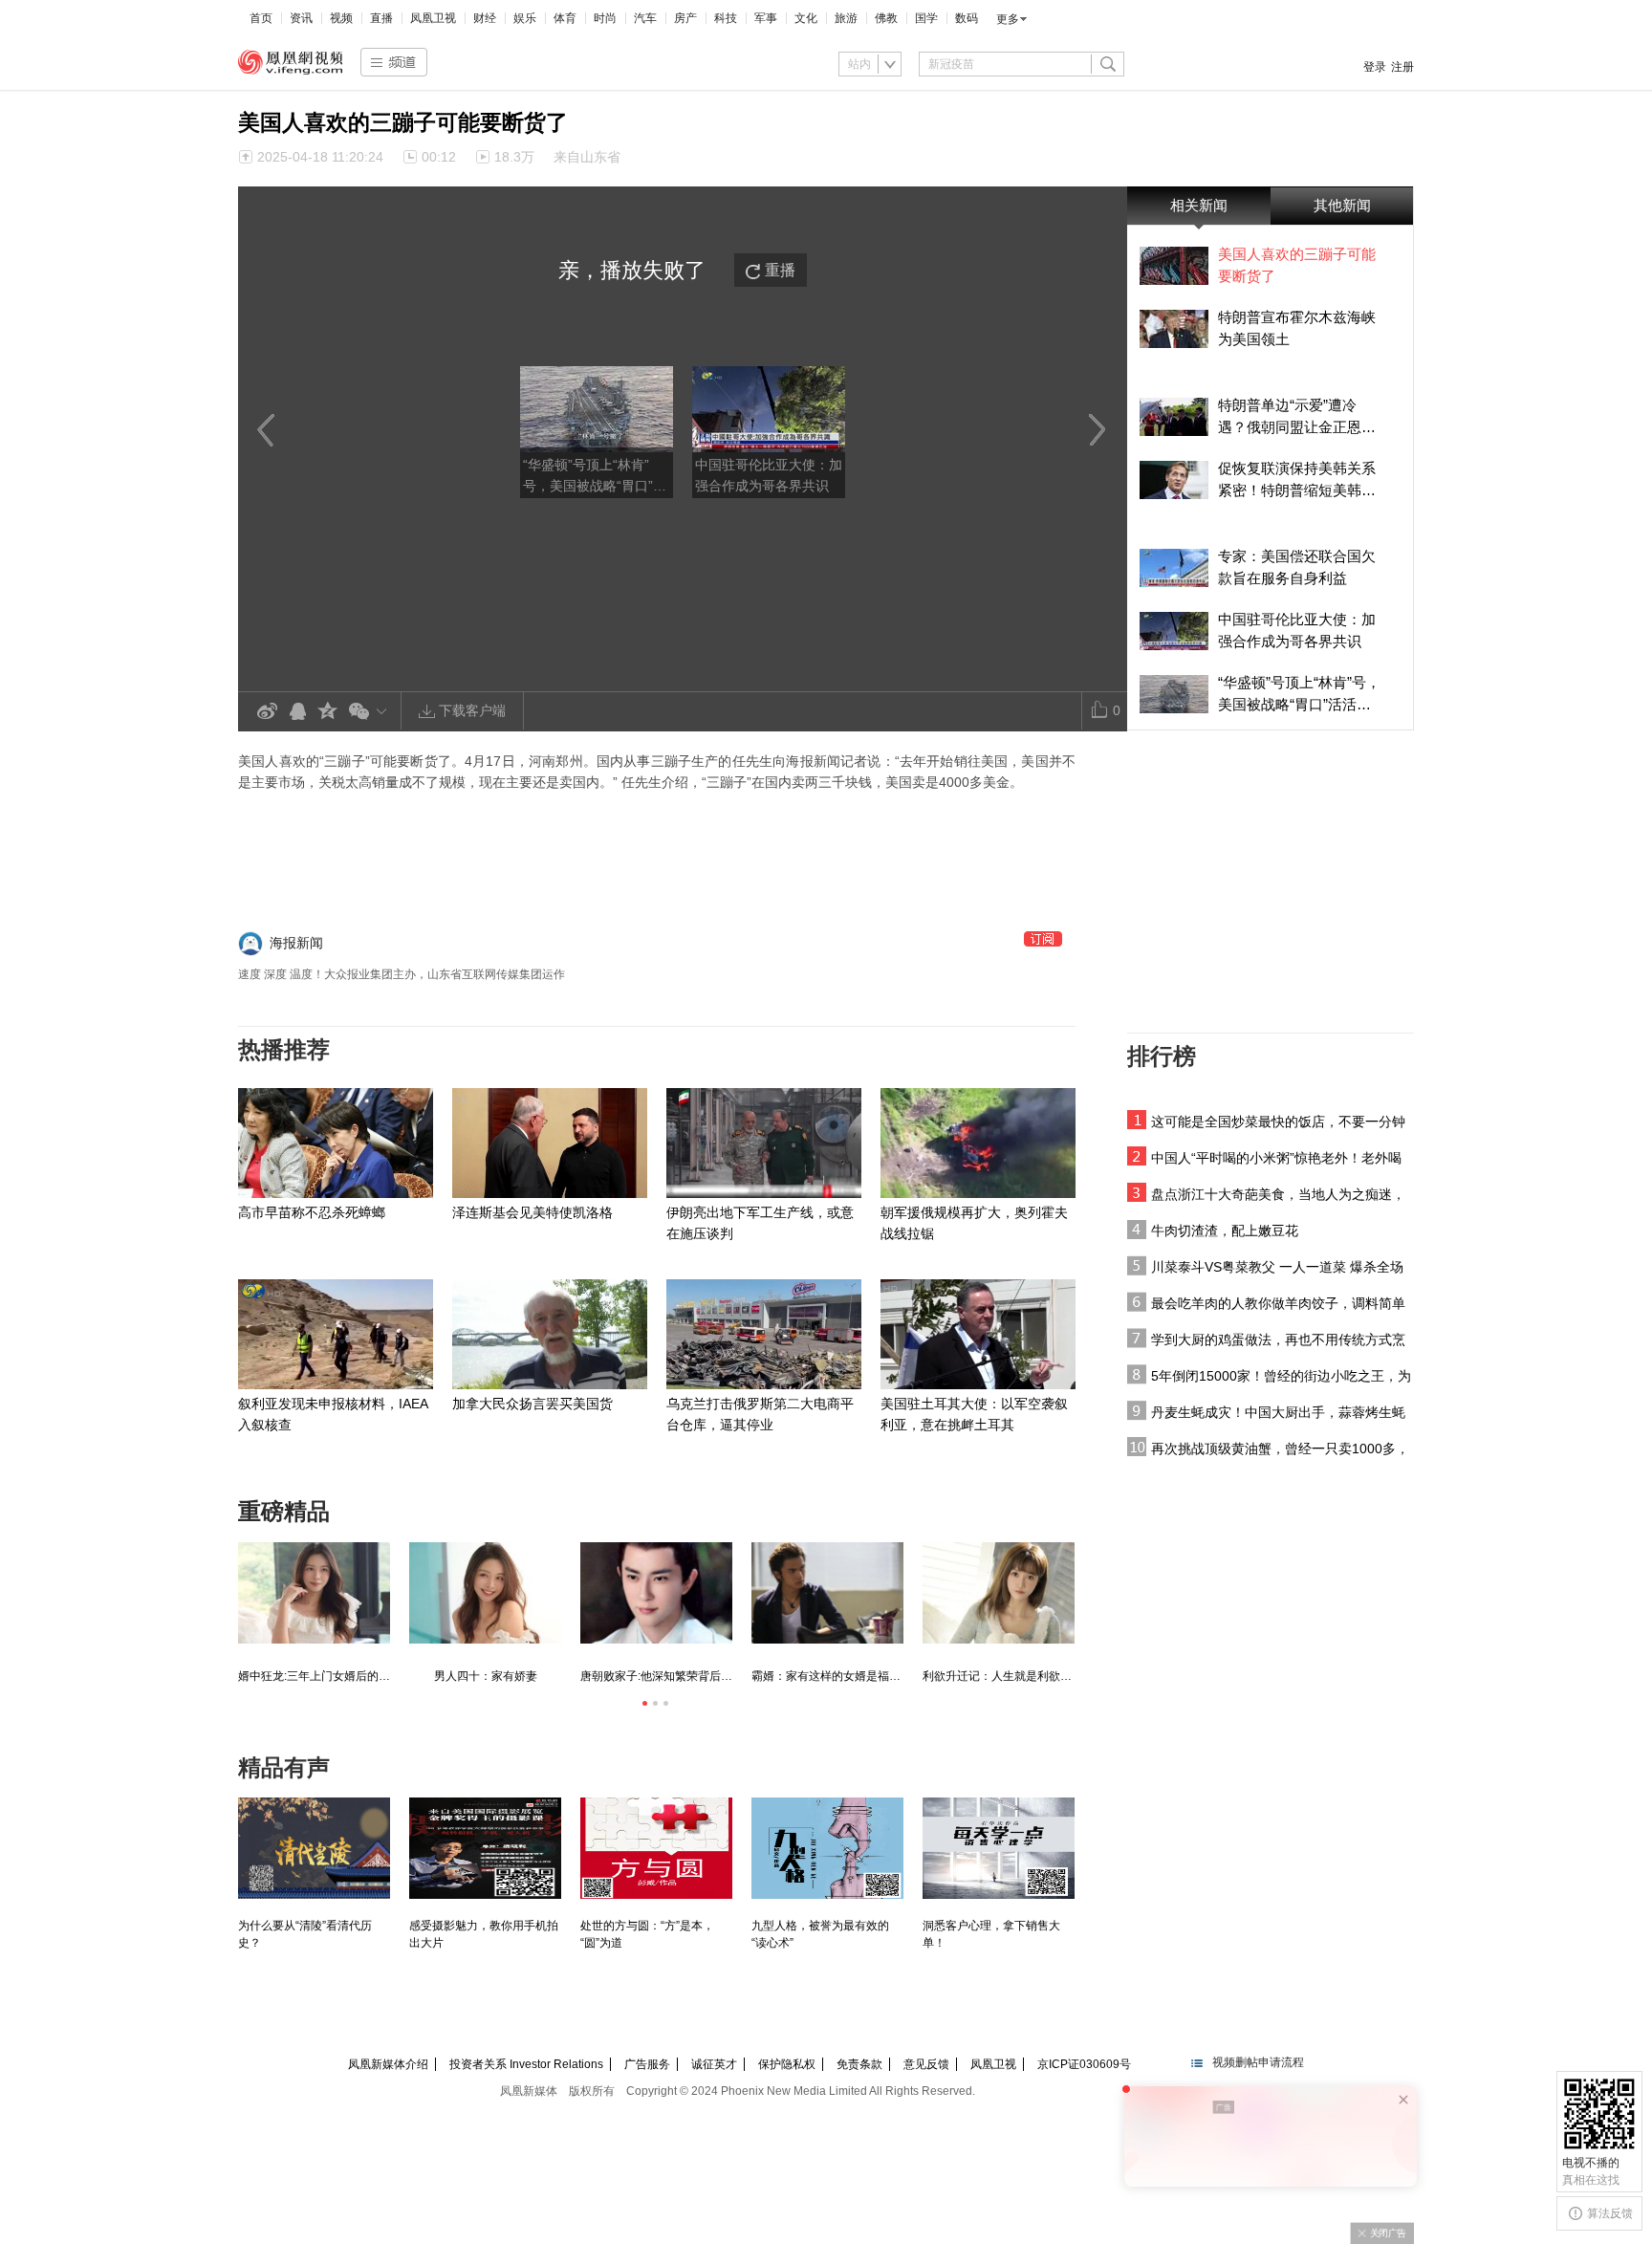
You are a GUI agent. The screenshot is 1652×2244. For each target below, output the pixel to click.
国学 (926, 18)
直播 (381, 18)
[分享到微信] (371, 711)
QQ (297, 712)
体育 (565, 18)
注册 (1402, 67)
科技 (726, 18)
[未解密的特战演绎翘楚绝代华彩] (656, 1593)
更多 (1008, 19)
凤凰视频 (291, 62)
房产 (685, 18)
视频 (341, 18)
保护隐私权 (787, 2064)
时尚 (605, 18)
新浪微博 (267, 712)
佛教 (886, 18)
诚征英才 (714, 2064)
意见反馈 (926, 2064)
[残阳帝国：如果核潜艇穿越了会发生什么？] (485, 1593)
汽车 (645, 18)
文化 (806, 18)
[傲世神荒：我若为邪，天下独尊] (314, 1593)
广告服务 (647, 2064)
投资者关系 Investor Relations (526, 2064)
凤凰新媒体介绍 (388, 2064)
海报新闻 (296, 943)
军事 (766, 18)
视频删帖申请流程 (1258, 2062)
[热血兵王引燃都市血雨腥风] (827, 1593)
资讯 (301, 18)
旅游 (846, 18)
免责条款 (859, 2064)
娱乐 (525, 18)
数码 (967, 18)
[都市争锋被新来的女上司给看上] (999, 1593)
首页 (261, 18)
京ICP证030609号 (1084, 2064)
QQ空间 (328, 712)
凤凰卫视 (433, 18)
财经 (485, 18)
